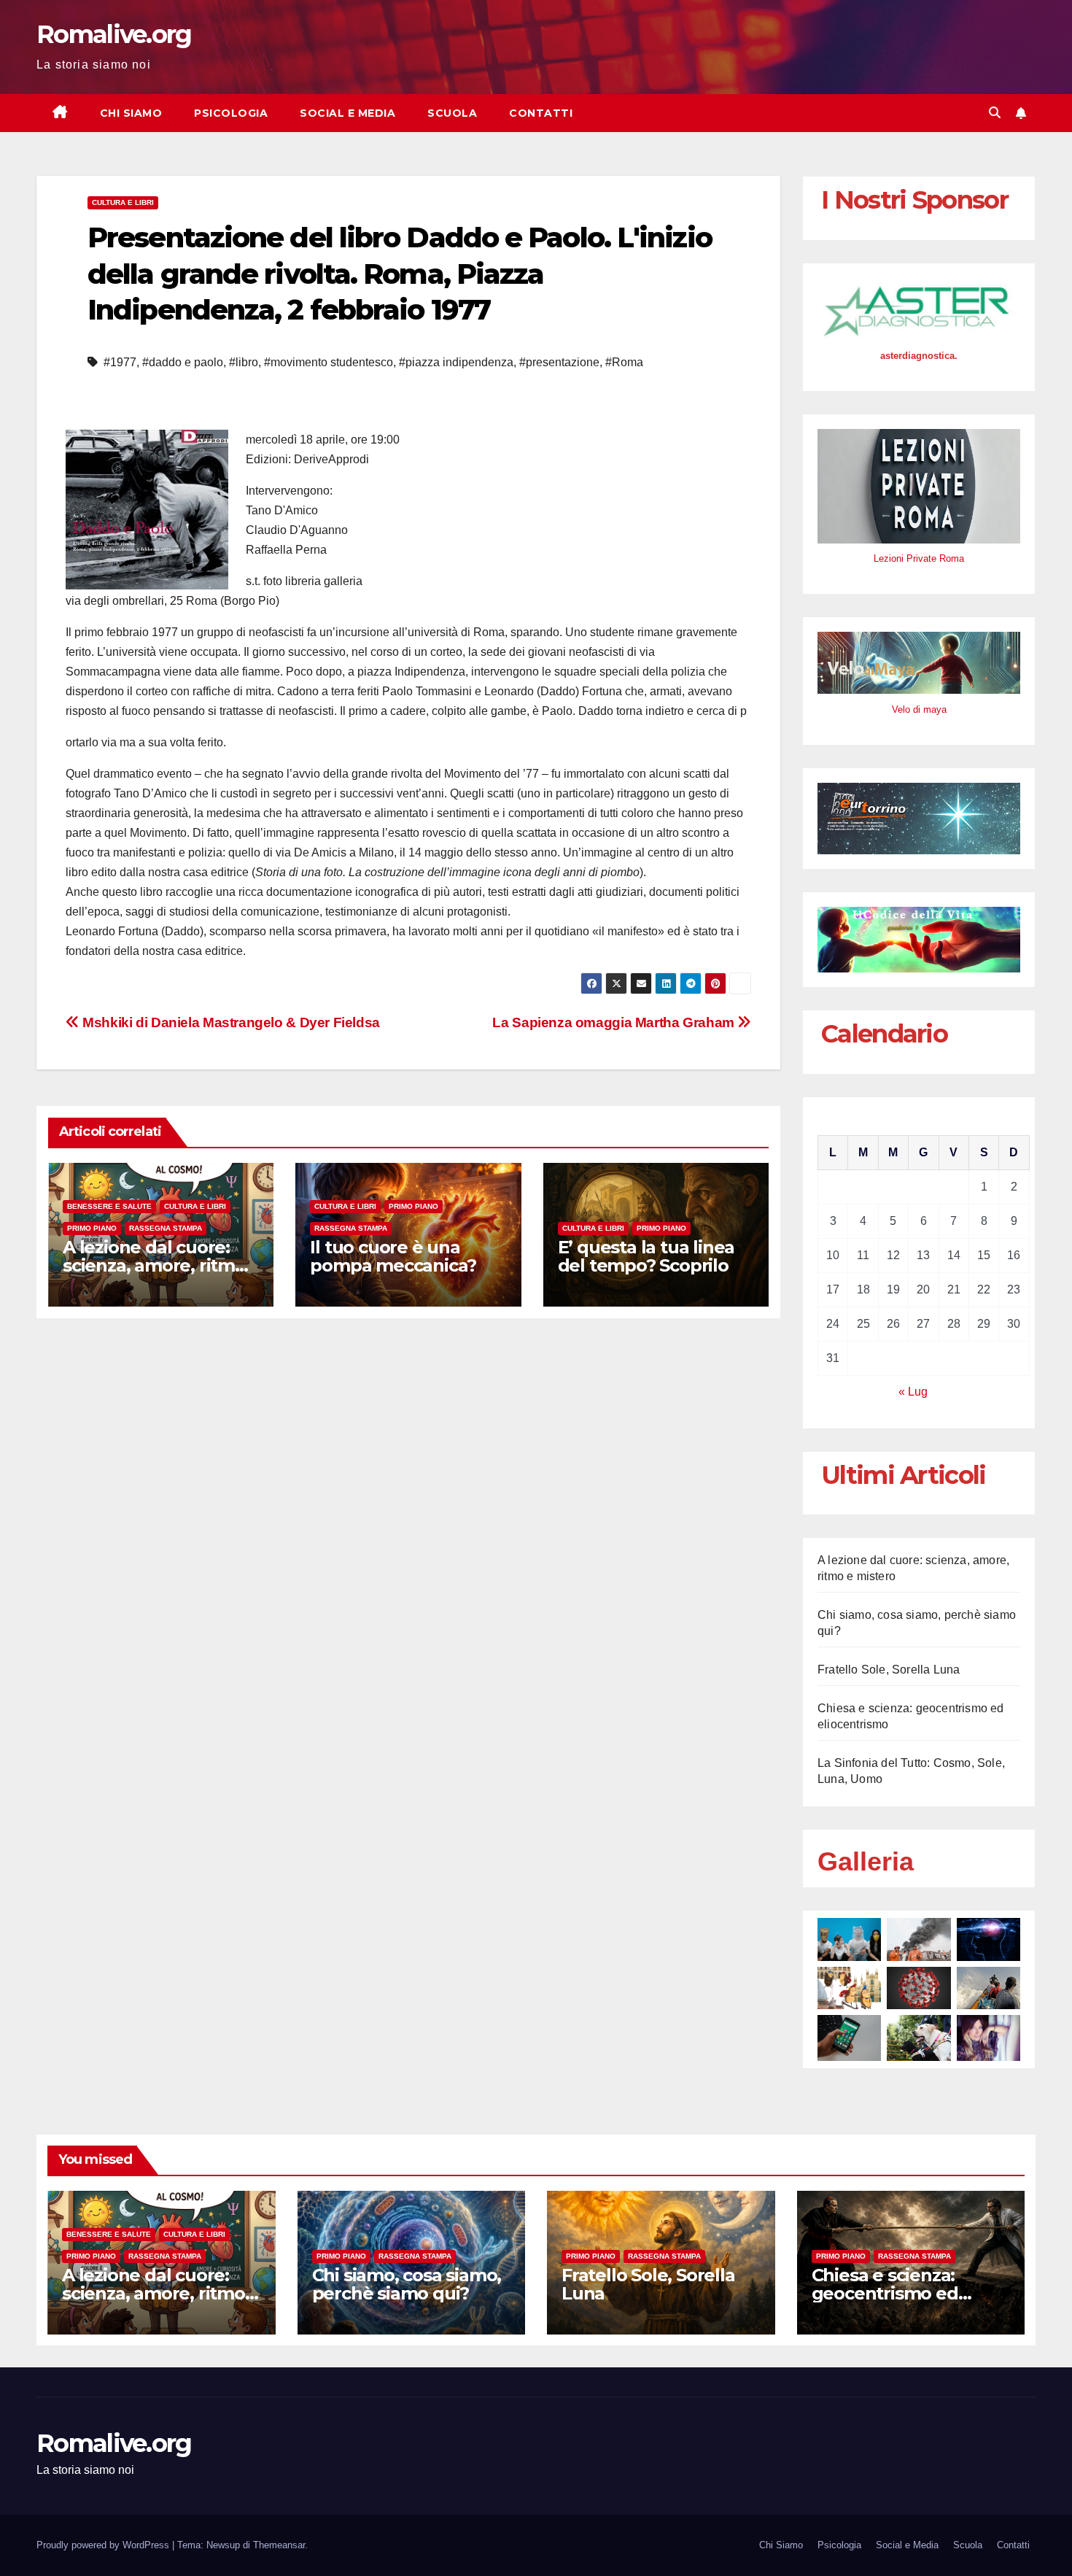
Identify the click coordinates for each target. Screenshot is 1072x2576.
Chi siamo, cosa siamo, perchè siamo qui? (407, 2284)
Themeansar (279, 2545)
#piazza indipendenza (456, 362)
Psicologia (231, 113)
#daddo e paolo (183, 362)
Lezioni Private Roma (919, 558)
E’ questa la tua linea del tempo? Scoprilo (646, 1256)
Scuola (452, 113)
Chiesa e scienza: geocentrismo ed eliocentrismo (885, 2293)
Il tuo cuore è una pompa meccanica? (393, 1256)
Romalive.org (114, 34)
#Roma (624, 362)
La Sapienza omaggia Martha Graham (615, 1022)
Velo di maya (919, 709)
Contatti (541, 113)
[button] (995, 113)
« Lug (913, 1392)
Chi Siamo (131, 113)
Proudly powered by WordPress (104, 2545)
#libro (244, 362)
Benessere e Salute (109, 1206)
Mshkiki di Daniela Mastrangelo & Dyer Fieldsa (230, 1022)
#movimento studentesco (329, 362)
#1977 (120, 362)
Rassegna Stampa (166, 1228)
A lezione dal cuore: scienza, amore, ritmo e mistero (154, 1265)
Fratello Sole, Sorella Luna (889, 1670)
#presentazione (559, 362)
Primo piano (92, 1228)
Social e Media (347, 113)
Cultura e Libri (123, 202)
